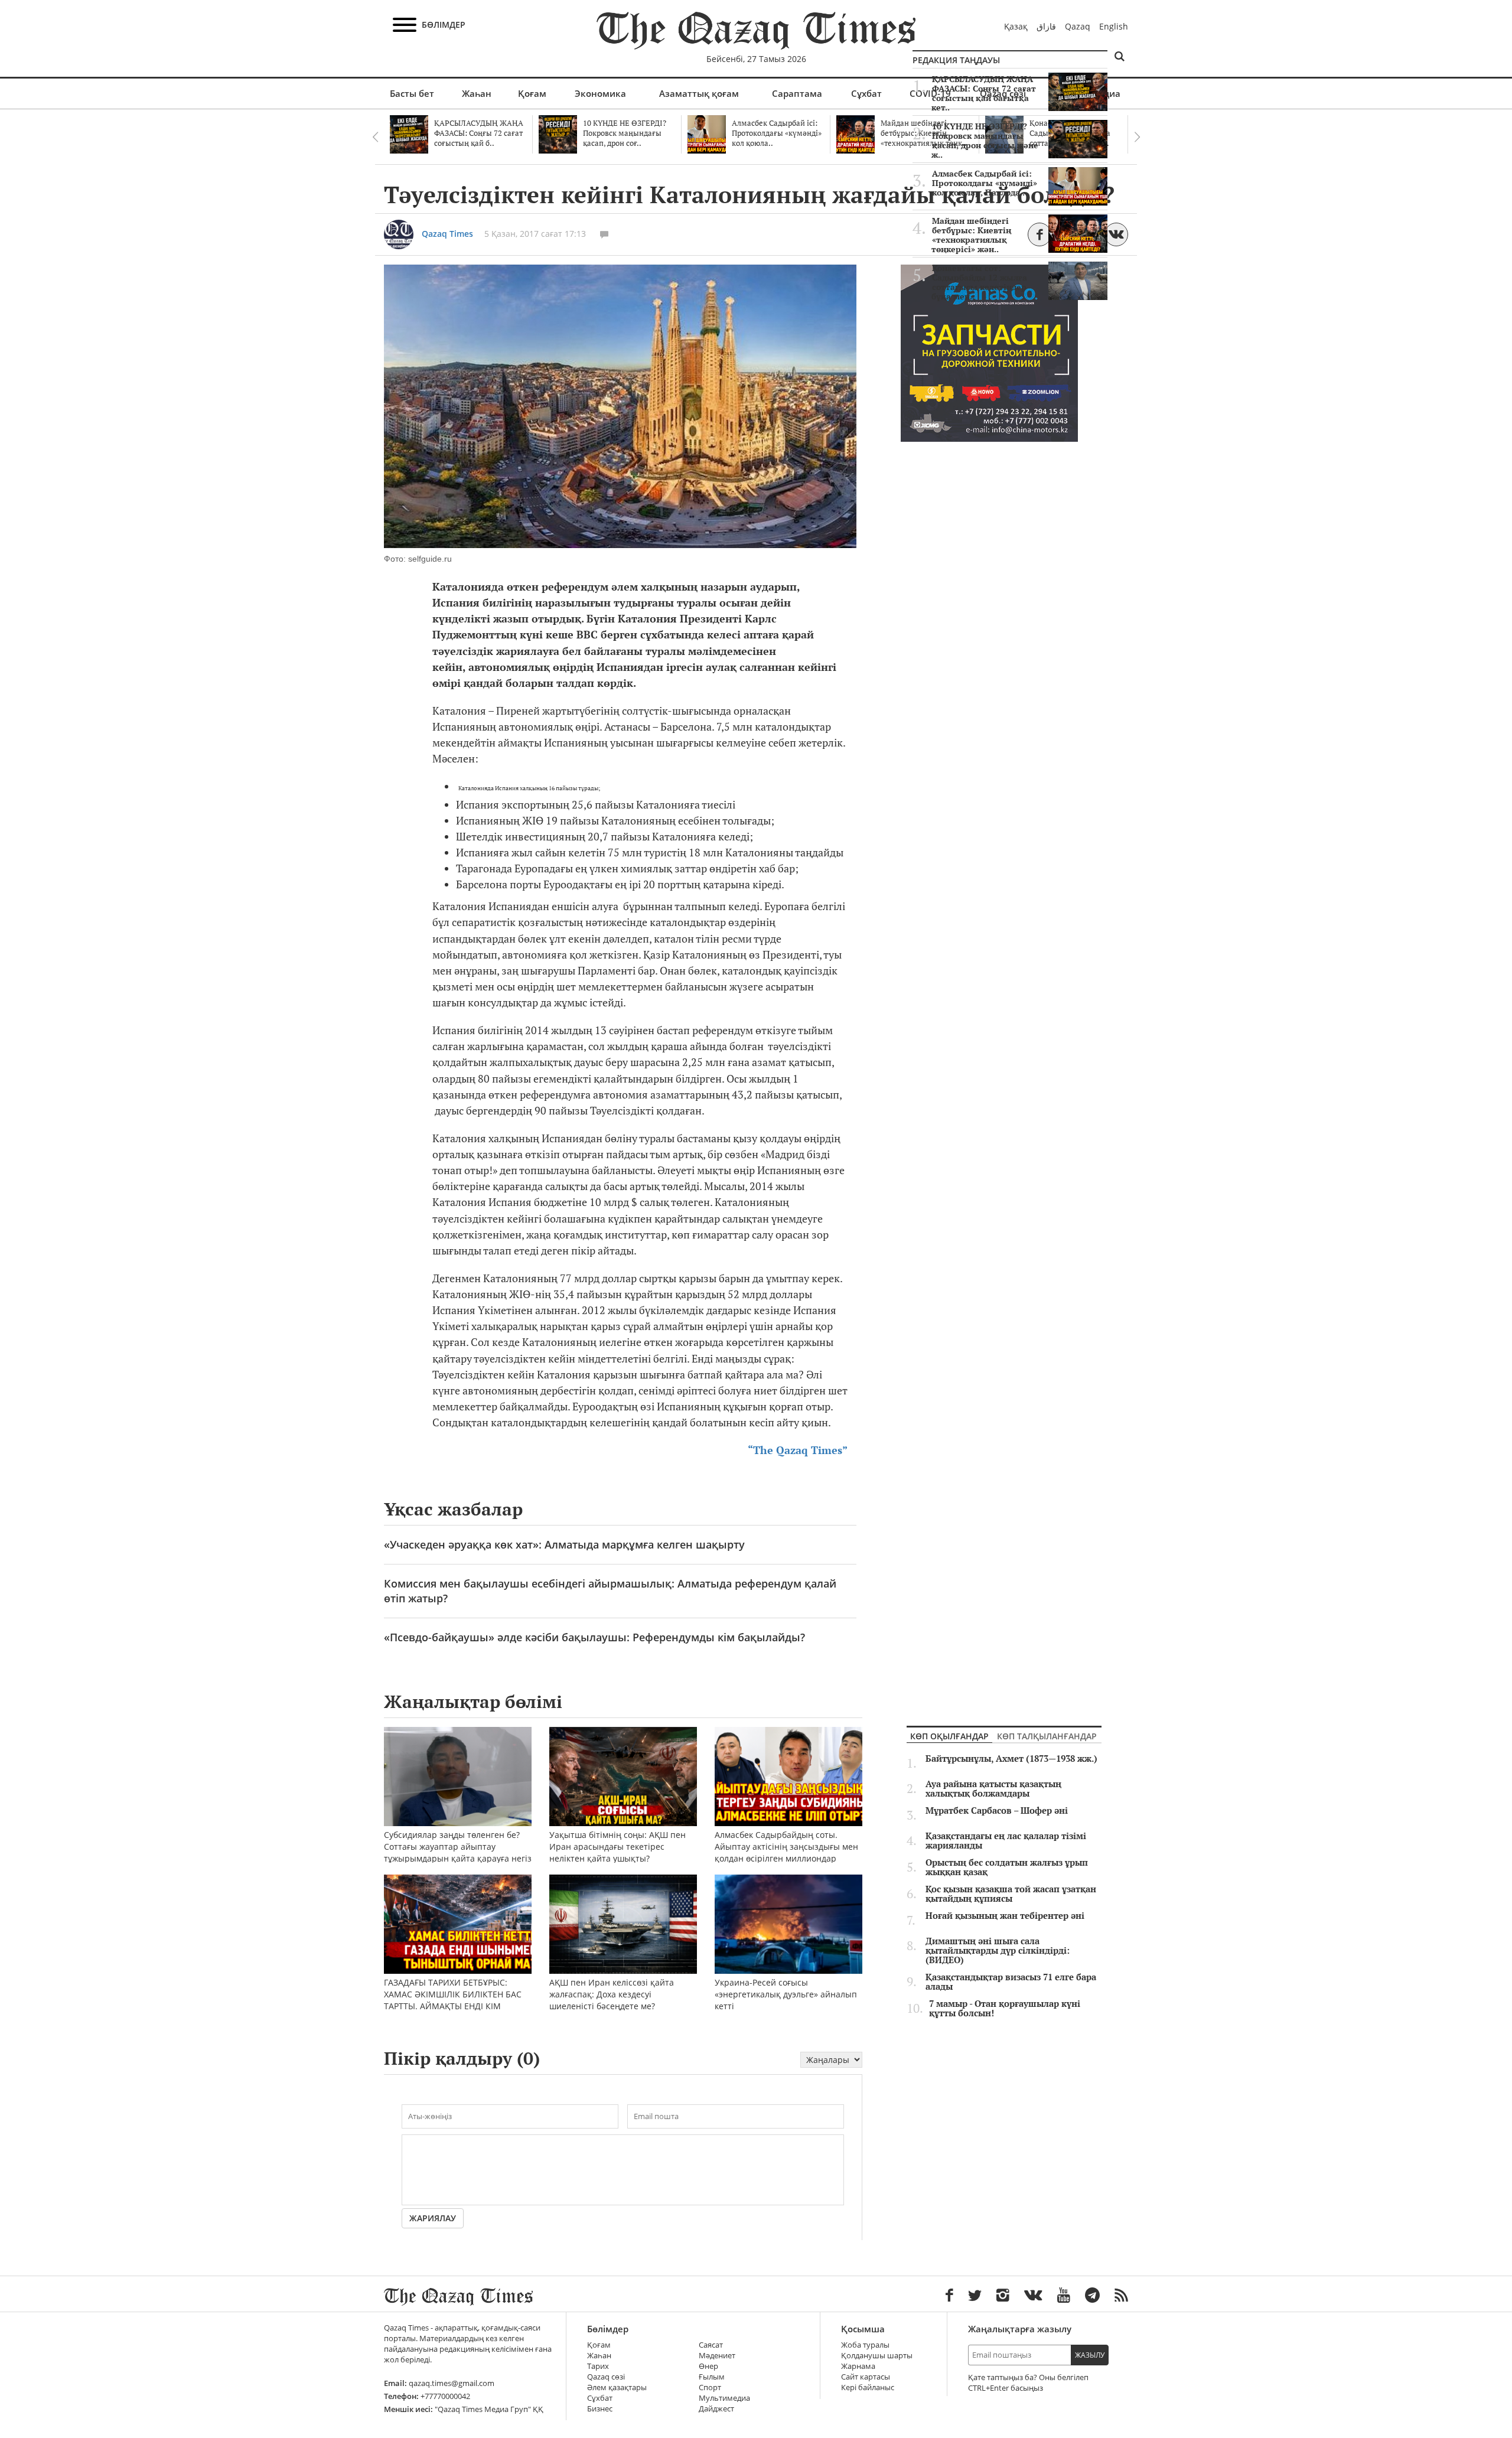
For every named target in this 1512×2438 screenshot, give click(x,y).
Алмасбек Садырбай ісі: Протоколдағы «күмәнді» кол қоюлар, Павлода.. (985, 183)
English (1114, 26)
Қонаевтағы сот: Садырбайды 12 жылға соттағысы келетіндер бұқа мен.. (979, 282)
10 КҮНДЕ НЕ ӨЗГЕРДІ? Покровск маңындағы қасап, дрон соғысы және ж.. (985, 141)
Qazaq (1078, 26)
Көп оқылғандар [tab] (949, 1736)
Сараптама (797, 93)
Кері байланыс (868, 2388)
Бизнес (600, 2409)
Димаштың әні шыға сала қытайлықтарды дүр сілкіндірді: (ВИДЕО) (998, 1951)
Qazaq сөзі (606, 2377)
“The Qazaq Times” (798, 1450)
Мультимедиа (724, 2398)
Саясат (711, 2345)
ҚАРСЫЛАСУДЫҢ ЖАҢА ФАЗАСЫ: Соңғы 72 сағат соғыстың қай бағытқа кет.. (984, 93)
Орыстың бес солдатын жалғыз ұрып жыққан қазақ (1007, 1867)
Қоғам (532, 93)
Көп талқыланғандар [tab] (1047, 1736)
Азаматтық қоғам (699, 93)
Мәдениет (717, 2356)
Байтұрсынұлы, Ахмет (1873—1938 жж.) (1011, 1759)
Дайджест (716, 2409)
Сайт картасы (866, 2377)
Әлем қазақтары (617, 2388)
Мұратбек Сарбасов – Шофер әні (997, 1811)
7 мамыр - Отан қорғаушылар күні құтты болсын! (1005, 2009)
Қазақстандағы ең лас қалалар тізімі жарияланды (1006, 1841)
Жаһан (477, 93)
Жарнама (858, 2366)
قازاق (1046, 26)
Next (1137, 137)
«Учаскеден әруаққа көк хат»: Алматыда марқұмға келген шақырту (564, 1544)
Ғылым (712, 2377)
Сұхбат (866, 93)
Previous (375, 137)
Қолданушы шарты (877, 2356)
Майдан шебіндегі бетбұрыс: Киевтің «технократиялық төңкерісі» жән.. (971, 235)
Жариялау (433, 2218)
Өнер (708, 2366)
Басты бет (412, 93)
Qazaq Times (447, 234)
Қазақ (1016, 26)
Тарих (598, 2366)
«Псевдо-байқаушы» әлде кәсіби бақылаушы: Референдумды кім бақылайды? (594, 1637)
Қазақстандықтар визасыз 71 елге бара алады (1011, 1982)
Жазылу (1090, 2355)
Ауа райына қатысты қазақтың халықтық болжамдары (993, 1789)
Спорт (710, 2388)
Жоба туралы (865, 2345)
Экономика (600, 93)
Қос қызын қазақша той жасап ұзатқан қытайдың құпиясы (1011, 1894)
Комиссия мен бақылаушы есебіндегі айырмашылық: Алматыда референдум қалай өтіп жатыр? (610, 1591)
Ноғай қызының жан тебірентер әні (1005, 1916)
